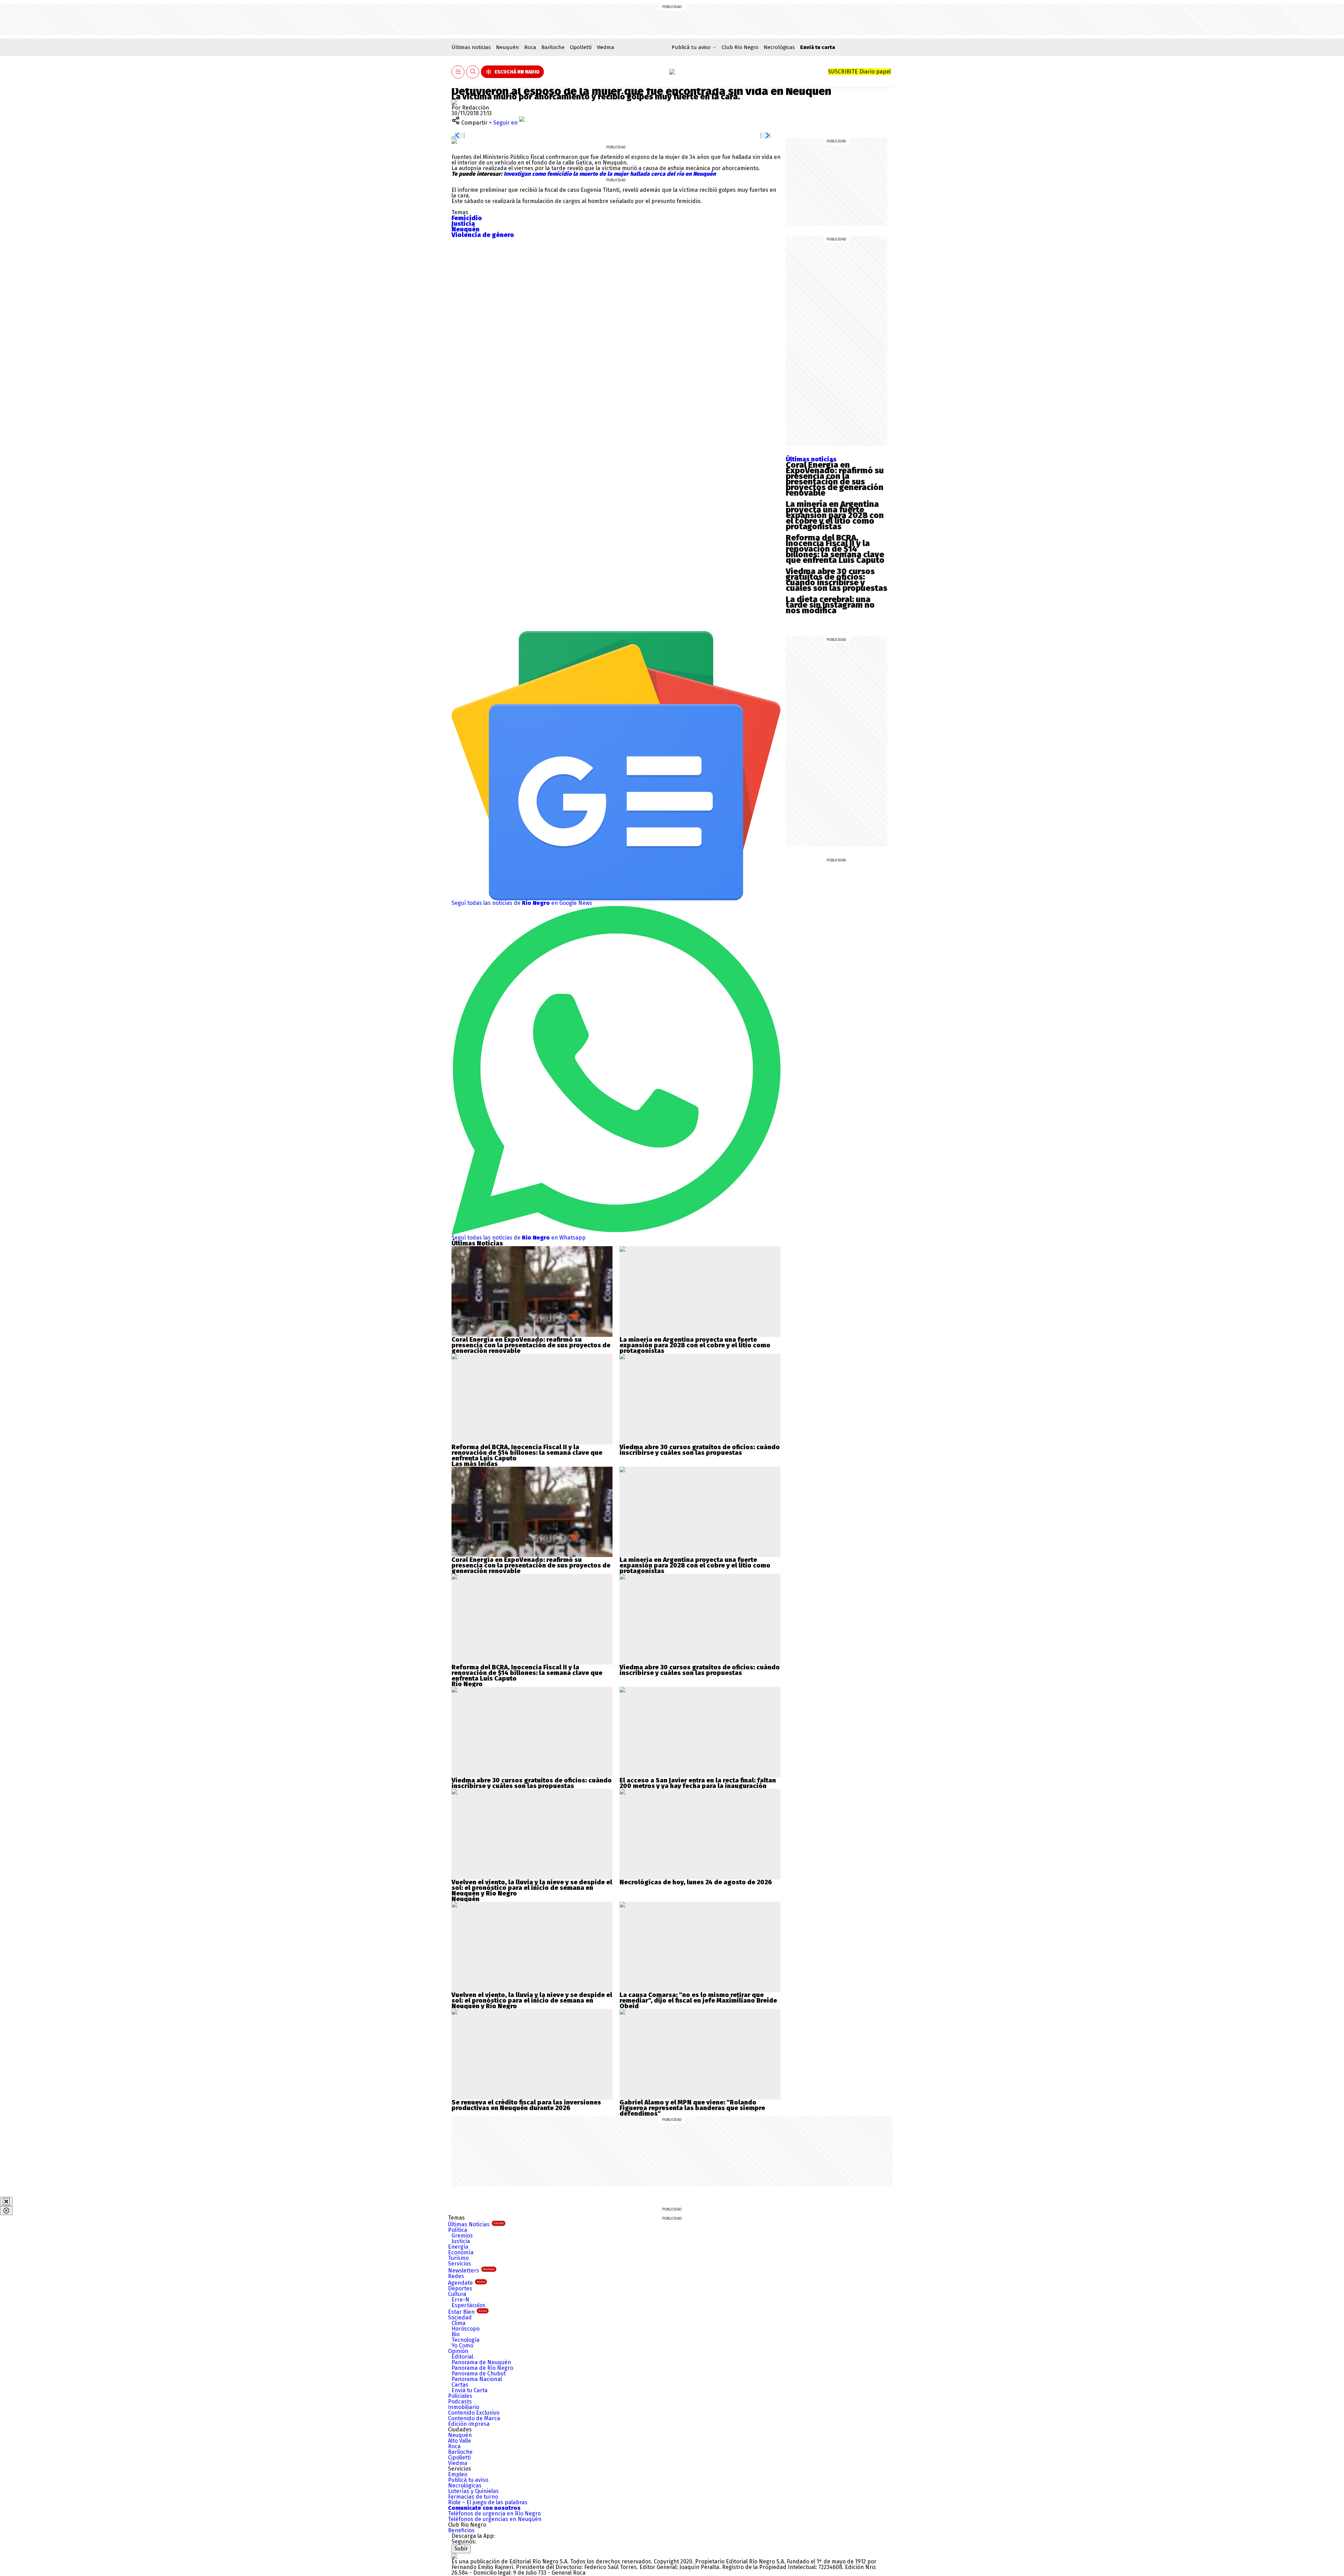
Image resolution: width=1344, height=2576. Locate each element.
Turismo (458, 2258)
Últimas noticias (471, 47)
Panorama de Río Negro (482, 2368)
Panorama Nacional (477, 2379)
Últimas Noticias (476, 2224)
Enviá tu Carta (470, 2390)
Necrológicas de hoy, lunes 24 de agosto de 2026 (696, 1882)
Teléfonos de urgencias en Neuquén (495, 2519)
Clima (458, 2323)
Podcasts (460, 2402)
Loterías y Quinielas (473, 2491)
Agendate (467, 2283)
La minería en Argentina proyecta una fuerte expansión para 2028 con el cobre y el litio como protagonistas (835, 515)
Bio (456, 2334)
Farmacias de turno (473, 2497)
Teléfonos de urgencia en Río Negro (494, 2514)
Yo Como (462, 2345)
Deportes (460, 2288)
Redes (456, 2276)
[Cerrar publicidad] (6, 2201)
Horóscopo (465, 2329)
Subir (461, 2549)
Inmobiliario (464, 2407)
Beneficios (461, 2530)
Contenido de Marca (474, 2418)
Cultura (457, 2294)
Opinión (458, 2351)
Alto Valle (460, 2441)
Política (458, 2230)
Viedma (605, 47)
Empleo (458, 2474)
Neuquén (507, 47)
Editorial (462, 2357)
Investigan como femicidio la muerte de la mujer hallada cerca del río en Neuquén (609, 174)
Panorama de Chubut (479, 2373)
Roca (530, 47)
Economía (461, 2252)
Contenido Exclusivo (474, 2413)
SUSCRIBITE (859, 72)
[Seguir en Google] (454, 141)
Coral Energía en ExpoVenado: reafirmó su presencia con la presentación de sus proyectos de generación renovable (835, 479)
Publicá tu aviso (468, 2480)
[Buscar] (473, 72)
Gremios (462, 2236)
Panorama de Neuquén (481, 2362)
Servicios (460, 2264)
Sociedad (460, 2317)
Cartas (460, 2385)
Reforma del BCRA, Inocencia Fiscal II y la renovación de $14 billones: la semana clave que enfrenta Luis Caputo (835, 549)
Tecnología (465, 2340)
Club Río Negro (740, 47)
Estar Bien (467, 2312)
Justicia (461, 2241)
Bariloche (553, 47)
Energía (458, 2247)
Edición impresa (469, 2424)
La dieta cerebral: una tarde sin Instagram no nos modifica (830, 605)
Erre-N (460, 2300)
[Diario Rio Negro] (454, 2556)
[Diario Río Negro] (672, 72)
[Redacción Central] (454, 102)
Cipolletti (581, 47)
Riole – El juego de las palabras (488, 2502)
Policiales (460, 2396)
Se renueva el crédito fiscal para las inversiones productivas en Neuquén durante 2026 (526, 2105)
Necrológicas (779, 47)
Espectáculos (468, 2305)
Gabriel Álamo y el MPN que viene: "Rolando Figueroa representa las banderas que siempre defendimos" (692, 2108)
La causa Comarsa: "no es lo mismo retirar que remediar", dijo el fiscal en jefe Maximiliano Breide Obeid (698, 2001)
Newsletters (471, 2271)
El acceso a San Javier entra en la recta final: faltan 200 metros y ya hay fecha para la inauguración (698, 1783)
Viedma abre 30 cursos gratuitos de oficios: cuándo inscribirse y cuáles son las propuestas (836, 580)
